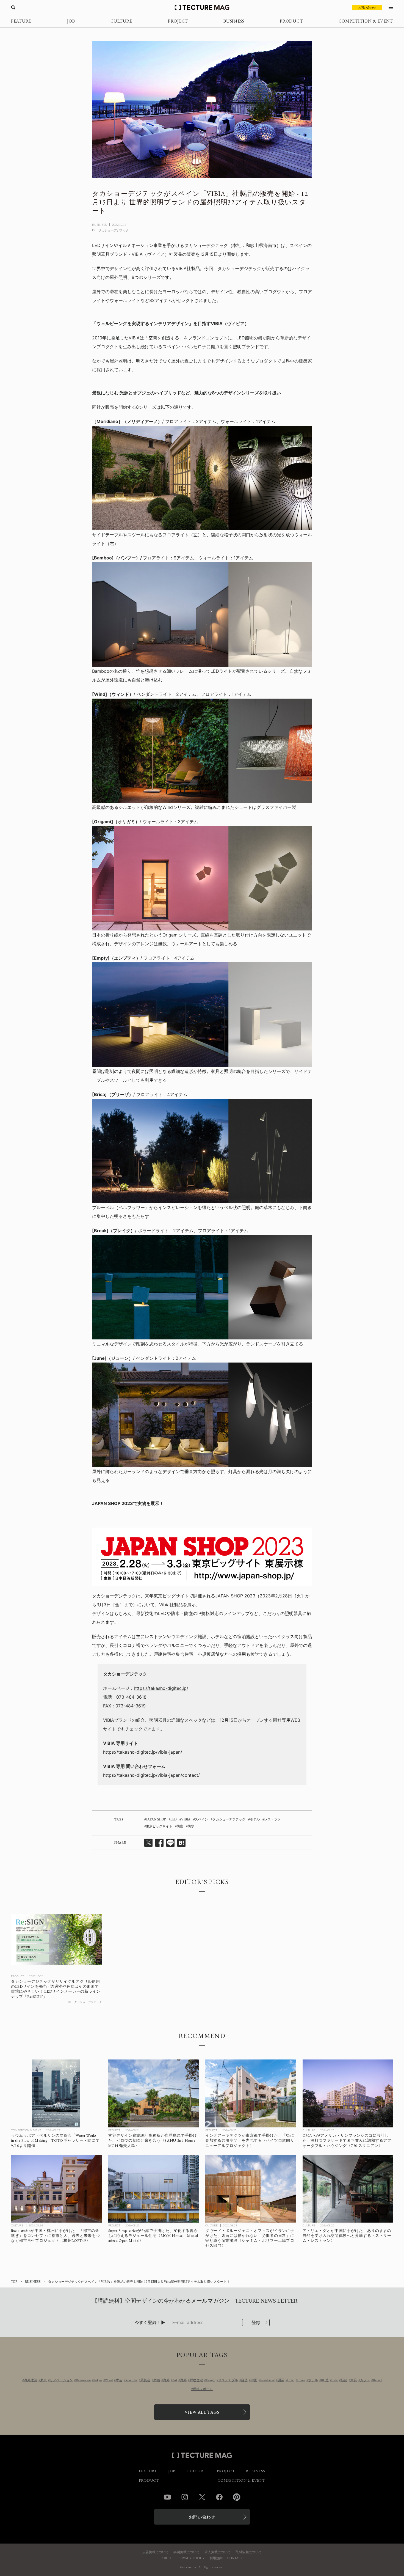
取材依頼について (249, 2552)
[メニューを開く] (391, 7)
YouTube (131, 2380)
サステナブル (228, 2380)
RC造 (325, 2380)
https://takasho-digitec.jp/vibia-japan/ (143, 1752)
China (301, 2380)
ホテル (255, 1819)
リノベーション (61, 2380)
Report (377, 2380)
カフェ (365, 2380)
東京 (43, 2380)
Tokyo (98, 2380)
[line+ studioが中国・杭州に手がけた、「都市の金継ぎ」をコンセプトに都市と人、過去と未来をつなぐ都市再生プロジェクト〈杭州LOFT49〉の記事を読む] (56, 2189)
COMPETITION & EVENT (366, 21)
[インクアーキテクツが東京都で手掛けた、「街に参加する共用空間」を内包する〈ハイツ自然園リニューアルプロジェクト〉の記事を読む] (251, 2093)
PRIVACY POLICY (191, 2558)
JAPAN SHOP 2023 (235, 1596)
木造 (119, 2380)
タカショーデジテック (229, 1819)
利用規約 (216, 2558)
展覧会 (145, 2380)
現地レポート (203, 2389)
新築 (344, 2380)
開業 (281, 2380)
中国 (254, 2380)
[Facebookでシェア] (159, 1843)
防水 (191, 1826)
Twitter (202, 2497)
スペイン (201, 1819)
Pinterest (237, 2497)
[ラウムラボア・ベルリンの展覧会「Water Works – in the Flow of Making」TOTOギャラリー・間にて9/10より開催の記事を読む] (56, 2093)
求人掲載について (218, 2552)
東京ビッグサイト (159, 1826)
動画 (157, 2380)
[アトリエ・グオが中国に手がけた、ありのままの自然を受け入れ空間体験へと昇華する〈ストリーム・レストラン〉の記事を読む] (348, 2189)
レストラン (272, 1819)
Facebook (219, 2497)
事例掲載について (187, 2552)
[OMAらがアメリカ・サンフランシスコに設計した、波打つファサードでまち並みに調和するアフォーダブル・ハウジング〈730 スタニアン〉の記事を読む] (348, 2093)
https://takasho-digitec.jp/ (161, 1688)
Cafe (335, 2380)
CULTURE (121, 21)
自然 (244, 2380)
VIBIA (186, 1819)
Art (175, 2380)
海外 (166, 2380)
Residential (267, 2380)
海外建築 (31, 2380)
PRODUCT (291, 21)
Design (211, 2380)
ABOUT (167, 2558)
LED (174, 1819)
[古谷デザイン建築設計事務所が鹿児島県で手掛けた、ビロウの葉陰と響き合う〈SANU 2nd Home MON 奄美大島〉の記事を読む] (154, 2093)
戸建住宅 (196, 2380)
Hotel (291, 2380)
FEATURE (21, 21)
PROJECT (178, 21)
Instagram (185, 2497)
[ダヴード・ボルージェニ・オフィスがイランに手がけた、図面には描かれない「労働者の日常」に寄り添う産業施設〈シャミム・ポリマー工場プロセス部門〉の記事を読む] (251, 2189)
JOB (71, 21)
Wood (109, 2380)
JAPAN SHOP (156, 1819)
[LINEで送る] (170, 1843)
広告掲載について (156, 2552)
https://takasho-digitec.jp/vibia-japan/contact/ (151, 1775)
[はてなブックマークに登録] (181, 1843)
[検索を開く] (13, 7)
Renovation (83, 2380)
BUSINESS (234, 21)
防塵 (180, 1826)
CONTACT (235, 2558)
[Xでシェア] (148, 1843)
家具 (354, 2380)
